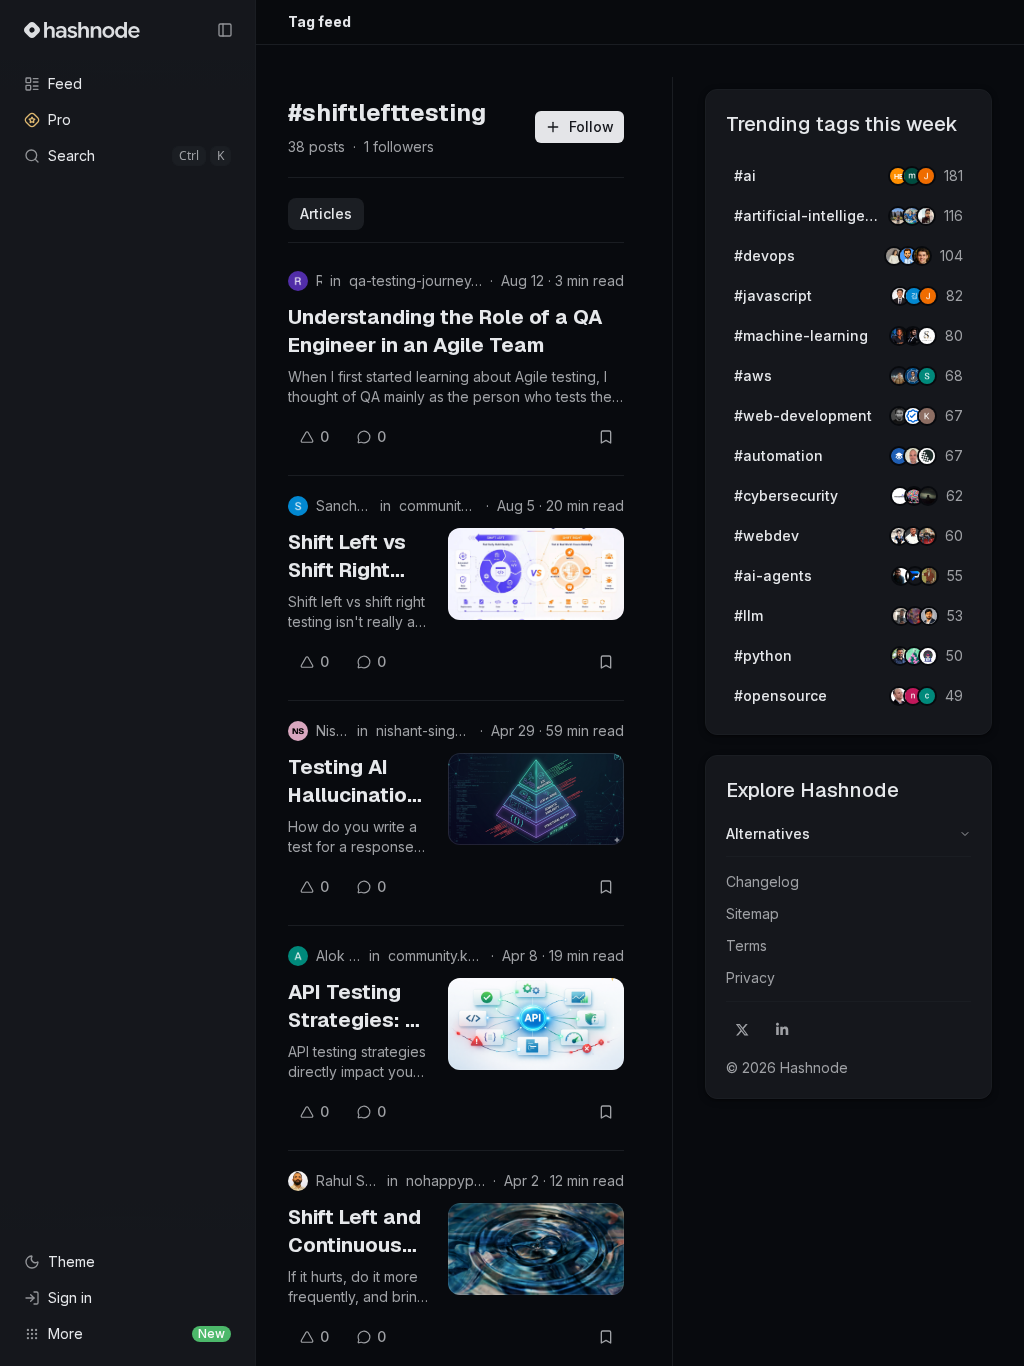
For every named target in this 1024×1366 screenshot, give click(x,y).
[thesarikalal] (927, 336)
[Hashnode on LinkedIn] (782, 1030)
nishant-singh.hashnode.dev (424, 730)
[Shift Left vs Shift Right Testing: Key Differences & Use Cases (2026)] (536, 574)
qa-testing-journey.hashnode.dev (415, 280)
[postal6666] (929, 576)
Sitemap (752, 913)
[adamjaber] (929, 616)
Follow (591, 126)
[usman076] (926, 216)
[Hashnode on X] (742, 1030)
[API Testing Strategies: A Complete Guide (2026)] (536, 1024)
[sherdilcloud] (927, 376)
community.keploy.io (438, 505)
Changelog (762, 881)
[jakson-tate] (922, 256)
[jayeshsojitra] (926, 176)
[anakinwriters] (927, 456)
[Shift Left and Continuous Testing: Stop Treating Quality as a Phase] (536, 1249)
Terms (746, 945)
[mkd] (928, 496)
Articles (326, 213)
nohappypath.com (445, 1180)
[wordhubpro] (927, 416)
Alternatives (768, 833)
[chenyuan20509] (927, 696)
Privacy (750, 977)
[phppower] (927, 536)
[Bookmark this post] (606, 437)
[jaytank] (928, 656)
